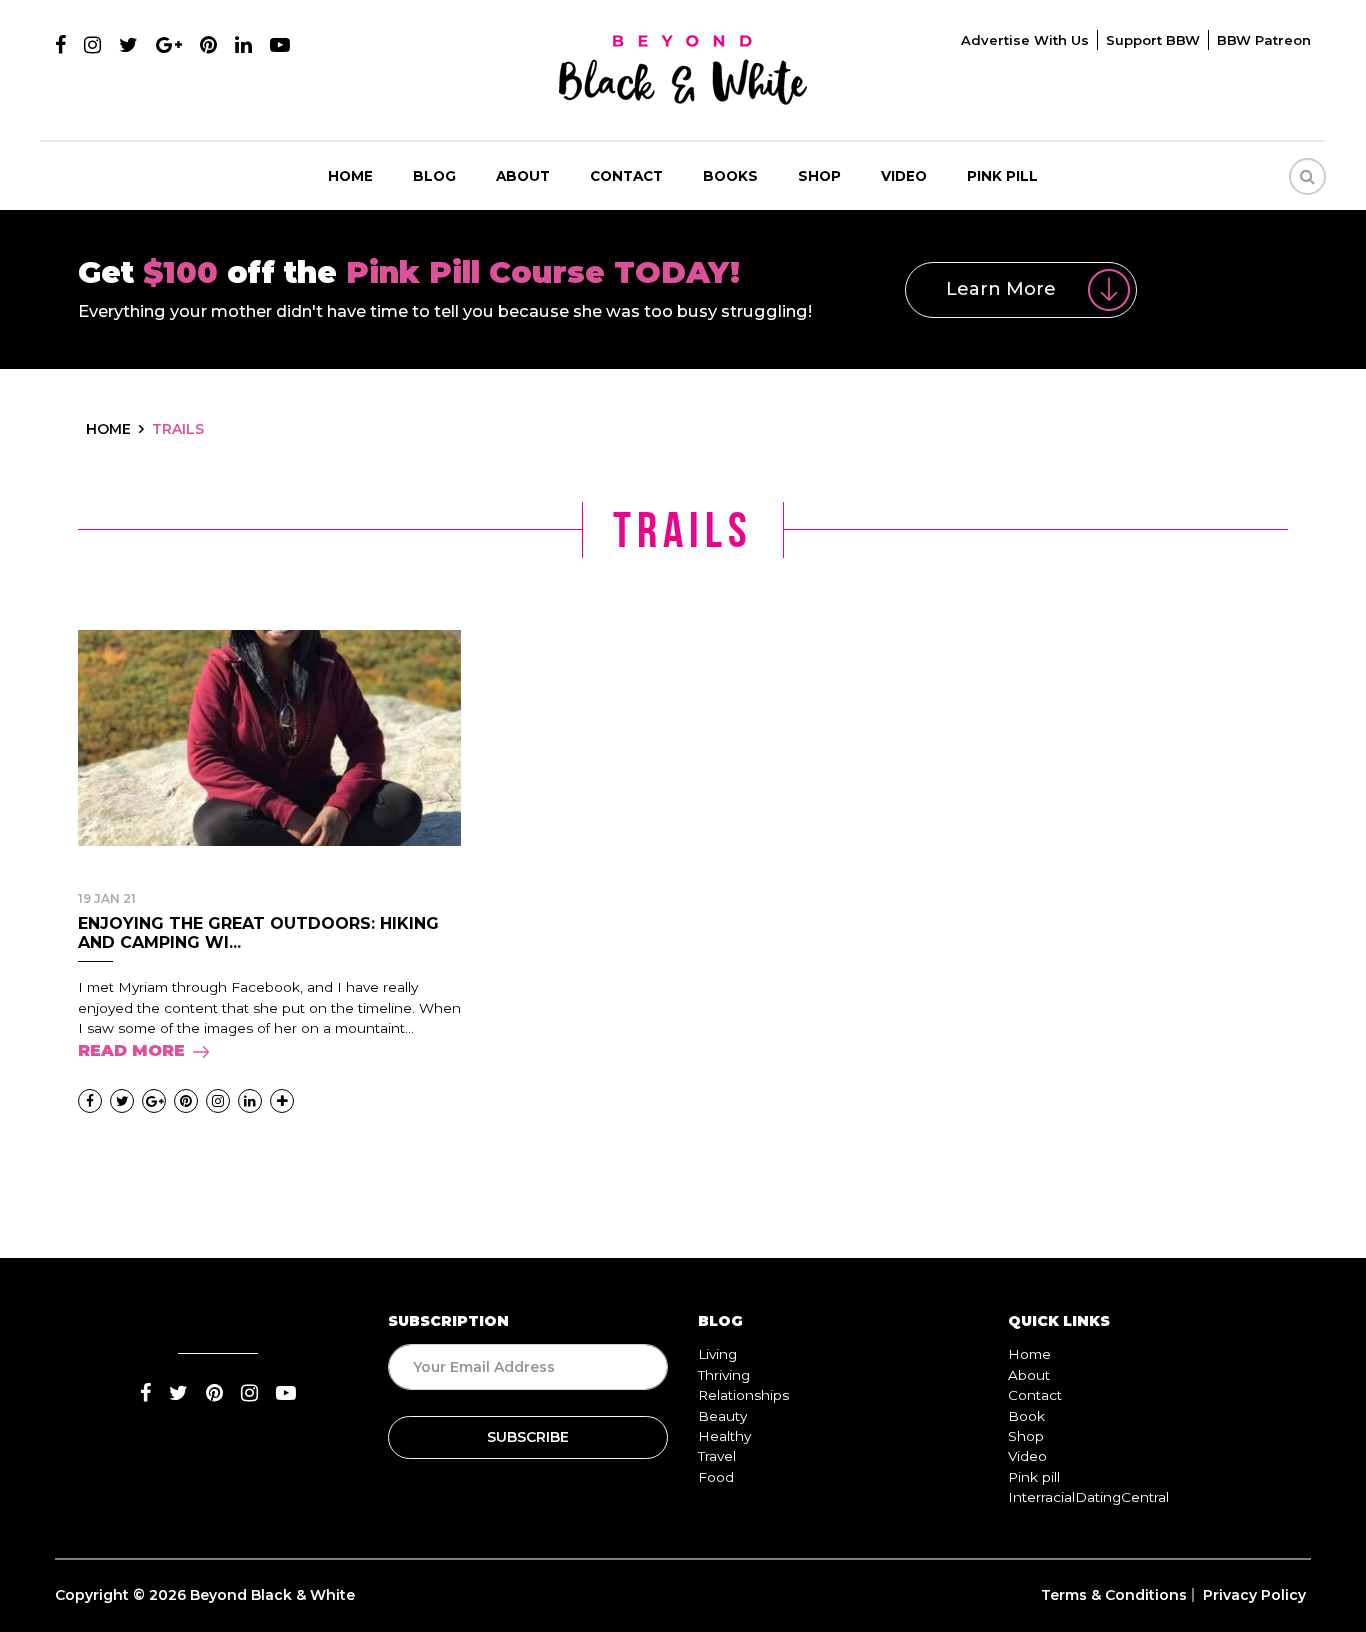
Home (350, 176)
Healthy (724, 1436)
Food (716, 1477)
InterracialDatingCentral (1088, 1497)
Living (717, 1354)
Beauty (722, 1416)
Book (1026, 1416)
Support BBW (1153, 40)
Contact (626, 176)
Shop (819, 176)
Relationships (743, 1395)
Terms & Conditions (1114, 1595)
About (523, 176)
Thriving (724, 1375)
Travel (717, 1456)
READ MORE (131, 1050)
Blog (434, 176)
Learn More (1001, 289)
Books (730, 176)
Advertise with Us (1025, 40)
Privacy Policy (1254, 1595)
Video (904, 176)
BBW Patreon (1264, 40)
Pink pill (1002, 176)
